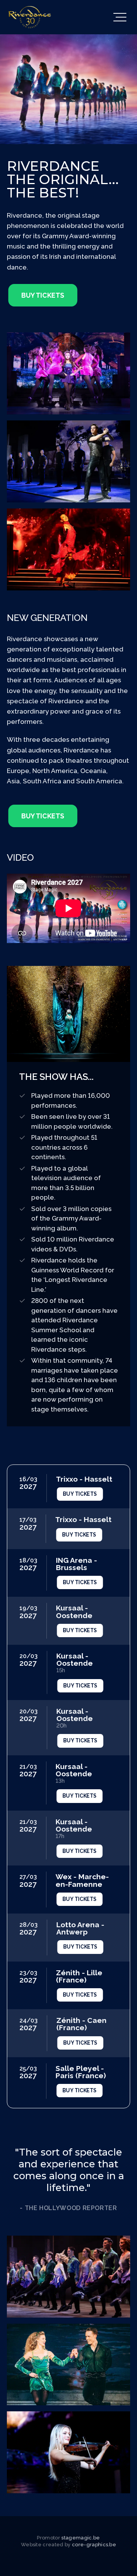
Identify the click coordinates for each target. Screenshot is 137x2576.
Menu (119, 17)
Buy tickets (43, 295)
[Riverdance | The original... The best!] (30, 17)
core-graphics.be (94, 2545)
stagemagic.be (80, 2538)
